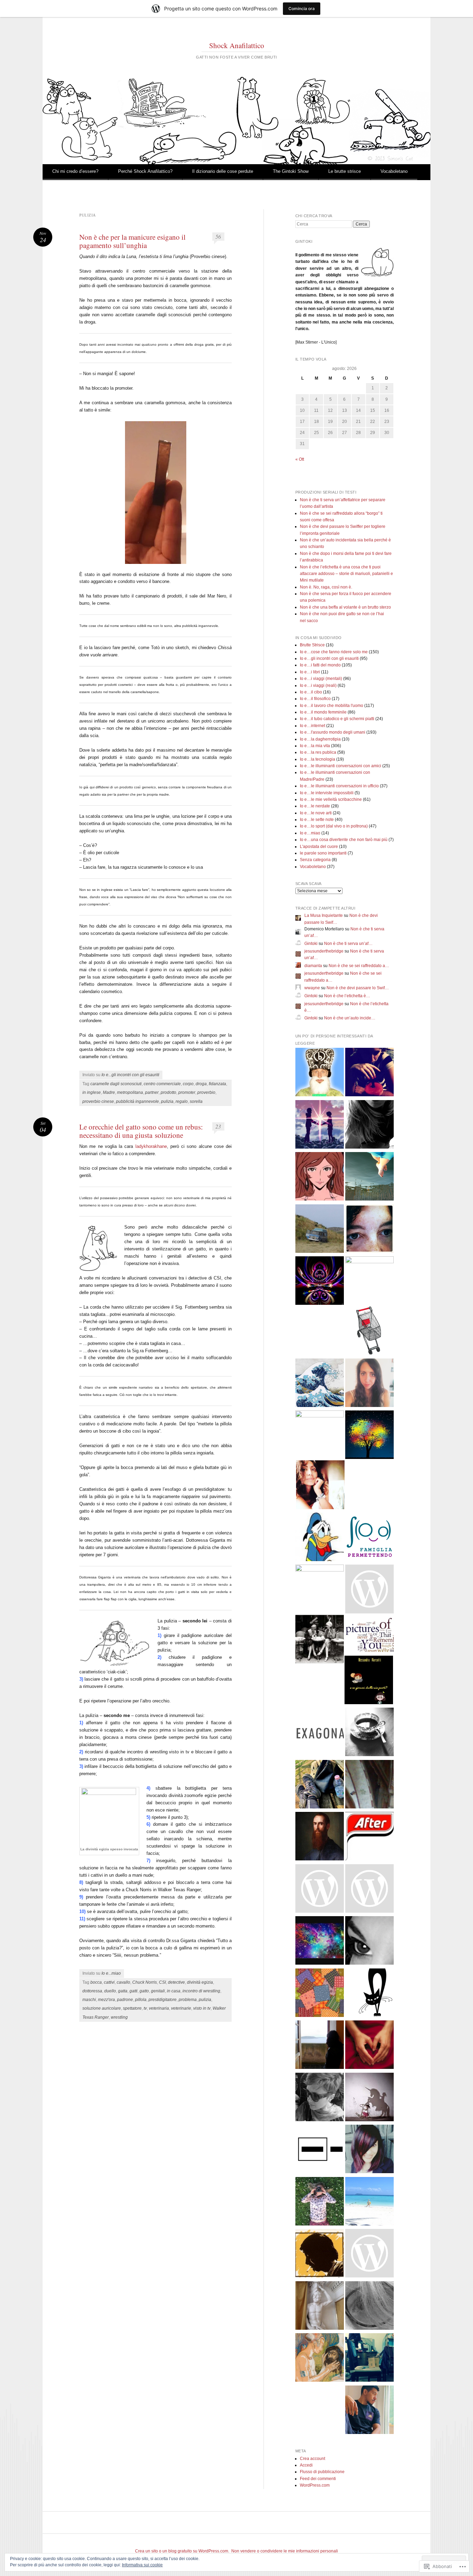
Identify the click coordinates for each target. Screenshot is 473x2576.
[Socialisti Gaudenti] (369, 1590)
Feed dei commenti (318, 2479)
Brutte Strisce (312, 645)
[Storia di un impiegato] (320, 2254)
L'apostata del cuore (319, 847)
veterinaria (159, 2008)
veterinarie (181, 2008)
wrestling (119, 2017)
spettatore (132, 2008)
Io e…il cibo (311, 692)
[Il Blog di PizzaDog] (369, 2411)
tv (145, 2008)
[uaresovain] (320, 2046)
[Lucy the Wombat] (320, 1435)
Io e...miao (111, 1973)
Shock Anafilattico (237, 45)
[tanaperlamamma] (369, 2150)
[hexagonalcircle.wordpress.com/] (320, 1733)
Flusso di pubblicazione (322, 2472)
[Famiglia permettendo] (369, 1538)
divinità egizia (200, 1982)
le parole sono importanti (323, 853)
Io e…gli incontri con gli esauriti (329, 658)
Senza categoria (315, 860)
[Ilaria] (369, 1281)
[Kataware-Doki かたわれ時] (320, 1126)
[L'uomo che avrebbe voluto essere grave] (320, 2307)
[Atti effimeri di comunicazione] (369, 1332)
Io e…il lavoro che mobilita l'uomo (332, 706)
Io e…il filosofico (315, 699)
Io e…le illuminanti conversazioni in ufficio (339, 786)
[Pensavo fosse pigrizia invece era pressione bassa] (320, 2098)
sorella (196, 1101)
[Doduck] (320, 1538)
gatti (133, 1991)
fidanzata (217, 1084)
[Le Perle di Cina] (369, 1942)
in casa (174, 1991)
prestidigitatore (163, 2000)
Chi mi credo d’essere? (75, 171)
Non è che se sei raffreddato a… (359, 966)
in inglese (92, 1092)
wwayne (312, 988)
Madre (109, 1092)
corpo (188, 1084)
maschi (89, 2000)
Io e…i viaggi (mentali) (321, 679)
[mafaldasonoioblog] (369, 2307)
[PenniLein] (369, 1733)
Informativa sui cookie (142, 2565)
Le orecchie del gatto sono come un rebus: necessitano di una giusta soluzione (141, 1131)
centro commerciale (162, 1084)
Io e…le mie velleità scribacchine (331, 799)
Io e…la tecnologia (318, 759)
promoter (187, 1092)
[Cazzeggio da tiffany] (369, 2202)
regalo (182, 1101)
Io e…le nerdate (315, 806)
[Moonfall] (369, 1126)
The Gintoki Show (291, 171)
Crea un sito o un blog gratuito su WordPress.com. (182, 2551)
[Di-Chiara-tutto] (369, 1384)
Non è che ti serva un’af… (348, 944)
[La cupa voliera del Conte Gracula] (320, 1282)
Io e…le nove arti (316, 813)
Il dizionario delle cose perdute (223, 171)
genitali (158, 1991)
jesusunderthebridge (324, 951)
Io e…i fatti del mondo (320, 665)
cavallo (123, 1982)
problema (188, 2000)
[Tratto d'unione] (369, 1230)
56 (218, 236)
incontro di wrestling (201, 1991)
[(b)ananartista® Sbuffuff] (320, 1073)
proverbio (206, 1092)
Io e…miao (310, 833)
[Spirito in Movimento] (320, 1785)
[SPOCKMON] (320, 2150)
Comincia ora (302, 8)
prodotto (168, 1092)
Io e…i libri (310, 672)
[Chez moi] (320, 1178)
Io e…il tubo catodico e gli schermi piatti (337, 719)
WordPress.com (315, 2485)
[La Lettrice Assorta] (320, 1486)
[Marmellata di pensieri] (369, 1785)
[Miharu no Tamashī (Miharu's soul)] (320, 1384)
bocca (96, 1982)
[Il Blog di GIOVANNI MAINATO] (320, 1837)
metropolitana (130, 1092)
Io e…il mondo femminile (323, 712)
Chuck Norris (145, 1982)
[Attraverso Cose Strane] (369, 1073)
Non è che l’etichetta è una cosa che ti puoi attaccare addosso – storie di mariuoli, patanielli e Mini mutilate (346, 574)
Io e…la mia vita (315, 746)
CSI (162, 1982)
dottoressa (92, 1991)
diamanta (313, 966)
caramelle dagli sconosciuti (116, 1084)
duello (110, 1991)
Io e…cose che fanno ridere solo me (334, 652)
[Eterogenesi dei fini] (320, 2359)
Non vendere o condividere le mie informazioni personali (285, 2551)
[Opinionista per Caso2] (320, 2202)
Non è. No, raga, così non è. (326, 587)
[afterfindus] (369, 1837)
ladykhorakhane (151, 1146)
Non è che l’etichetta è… (347, 996)
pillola (141, 2000)
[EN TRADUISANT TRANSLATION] (369, 1178)
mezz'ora (106, 2000)
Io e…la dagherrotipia (320, 739)
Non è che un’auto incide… (350, 1018)
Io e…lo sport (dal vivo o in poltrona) (334, 826)
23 (218, 1126)
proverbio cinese (98, 1101)
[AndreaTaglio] (369, 1436)
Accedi (306, 2465)
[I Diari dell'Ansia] (369, 1890)
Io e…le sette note (317, 820)
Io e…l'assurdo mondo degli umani (333, 732)
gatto (144, 1991)
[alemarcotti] (369, 1681)
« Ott (300, 459)
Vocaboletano (394, 171)
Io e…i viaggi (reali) (318, 685)
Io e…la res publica (318, 752)
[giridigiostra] (369, 2098)
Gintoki (311, 944)
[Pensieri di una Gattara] (369, 1994)
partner (152, 1092)
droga (201, 1084)
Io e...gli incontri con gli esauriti (130, 1075)
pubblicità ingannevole (137, 1101)
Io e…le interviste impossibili (327, 793)
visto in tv (202, 2008)
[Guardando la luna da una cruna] (320, 1942)
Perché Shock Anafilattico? (145, 171)
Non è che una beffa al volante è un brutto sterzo (345, 607)
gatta (123, 1991)
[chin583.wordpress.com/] (320, 1890)
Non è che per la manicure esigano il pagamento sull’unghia (132, 241)
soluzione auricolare (102, 2008)
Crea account (313, 2459)
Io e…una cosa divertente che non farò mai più (344, 840)
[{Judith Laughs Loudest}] (320, 1589)
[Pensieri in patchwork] (320, 1994)
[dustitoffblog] (369, 2359)
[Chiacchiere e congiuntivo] (320, 1640)
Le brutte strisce (345, 171)
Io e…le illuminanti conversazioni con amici (341, 766)
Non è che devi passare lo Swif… (358, 988)
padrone (125, 2000)
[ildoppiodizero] (320, 1230)
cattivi (109, 1982)
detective (176, 1982)
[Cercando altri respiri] (369, 2046)
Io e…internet (313, 726)
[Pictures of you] (369, 1636)
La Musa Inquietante (324, 915)
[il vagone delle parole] (369, 2254)
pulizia (167, 1101)
